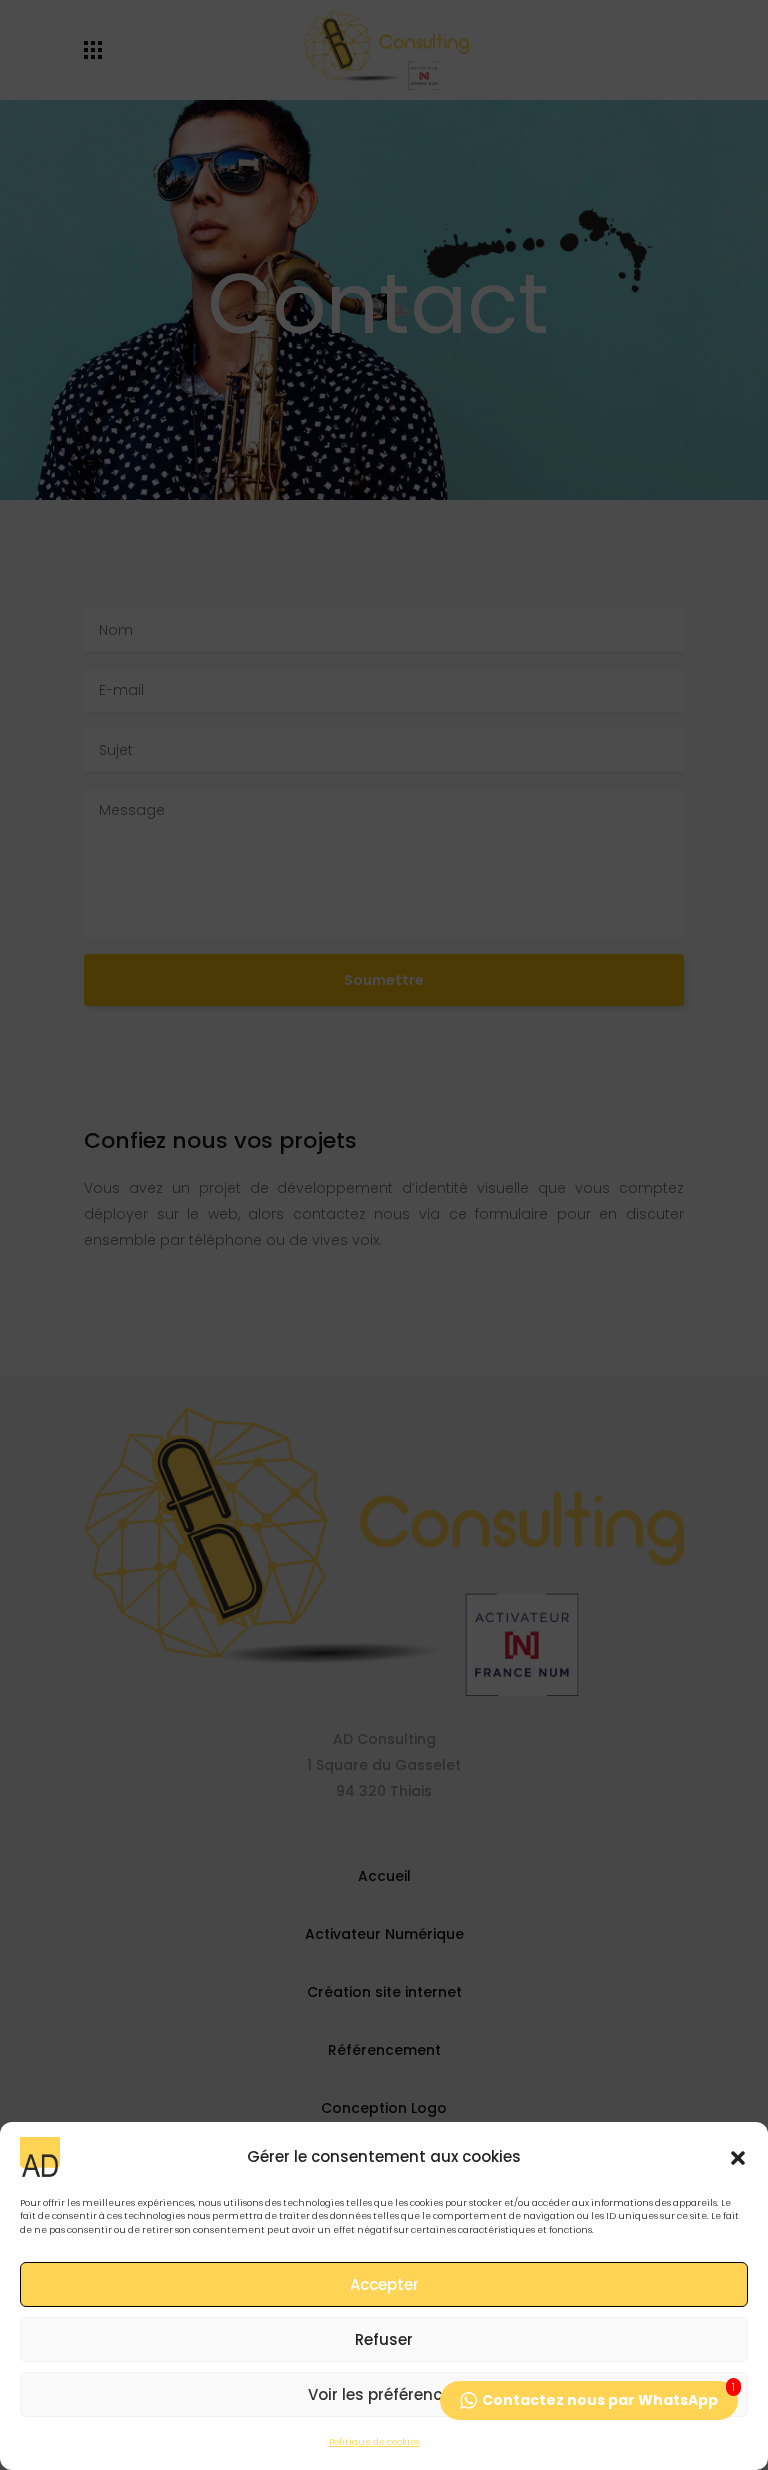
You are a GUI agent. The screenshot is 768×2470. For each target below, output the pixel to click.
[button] (738, 2157)
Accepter (384, 2284)
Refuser (384, 2339)
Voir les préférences (384, 2394)
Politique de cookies (374, 2442)
